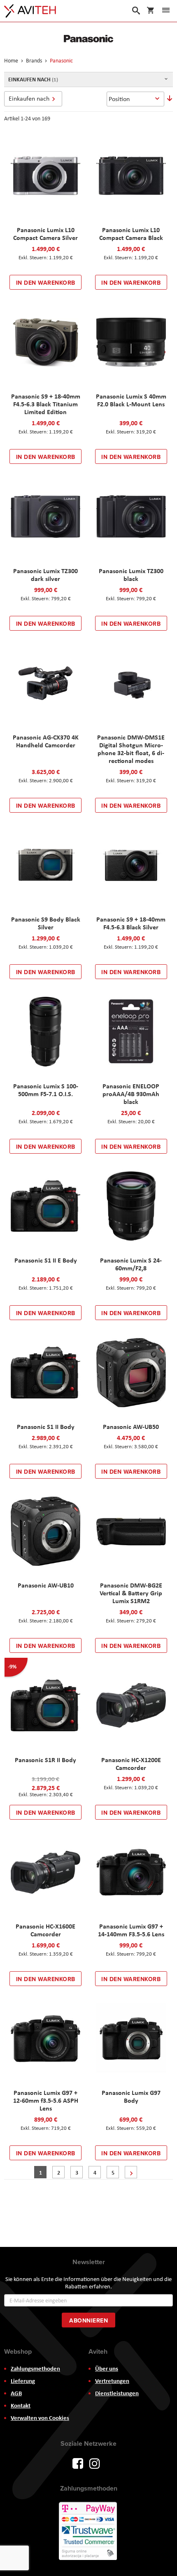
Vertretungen (112, 2381)
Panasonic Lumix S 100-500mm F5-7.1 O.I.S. (46, 1090)
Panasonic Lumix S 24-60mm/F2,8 (131, 1264)
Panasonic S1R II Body (45, 1760)
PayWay (88, 2532)
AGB (16, 2393)
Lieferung (23, 2381)
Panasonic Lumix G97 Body (131, 2096)
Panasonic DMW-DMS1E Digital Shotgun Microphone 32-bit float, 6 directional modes (131, 749)
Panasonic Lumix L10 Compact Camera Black (131, 234)
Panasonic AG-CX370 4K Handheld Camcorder (46, 741)
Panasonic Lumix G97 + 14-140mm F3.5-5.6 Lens (131, 1930)
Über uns (107, 2369)
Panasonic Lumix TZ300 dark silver (45, 575)
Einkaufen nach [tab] (29, 98)
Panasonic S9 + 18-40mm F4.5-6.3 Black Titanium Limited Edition (46, 404)
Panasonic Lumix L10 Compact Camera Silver (45, 234)
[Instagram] (95, 2463)
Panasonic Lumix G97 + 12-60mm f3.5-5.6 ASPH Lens (46, 2100)
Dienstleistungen (117, 2393)
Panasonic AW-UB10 (46, 1585)
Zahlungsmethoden (35, 2369)
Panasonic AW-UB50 (131, 1426)
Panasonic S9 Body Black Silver (46, 923)
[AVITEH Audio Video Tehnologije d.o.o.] (30, 11)
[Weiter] (131, 2172)
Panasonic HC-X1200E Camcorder (131, 1764)
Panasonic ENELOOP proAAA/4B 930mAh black (131, 1094)
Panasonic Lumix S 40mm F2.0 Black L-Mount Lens (131, 400)
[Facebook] (78, 2463)
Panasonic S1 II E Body (46, 1260)
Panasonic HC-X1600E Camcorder (45, 1930)
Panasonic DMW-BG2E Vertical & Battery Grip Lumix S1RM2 (131, 1593)
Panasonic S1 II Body (46, 1426)
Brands (35, 60)
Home (12, 60)
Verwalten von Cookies (40, 2418)
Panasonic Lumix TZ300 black (131, 575)
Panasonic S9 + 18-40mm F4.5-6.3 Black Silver (131, 923)
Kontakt (21, 2405)
